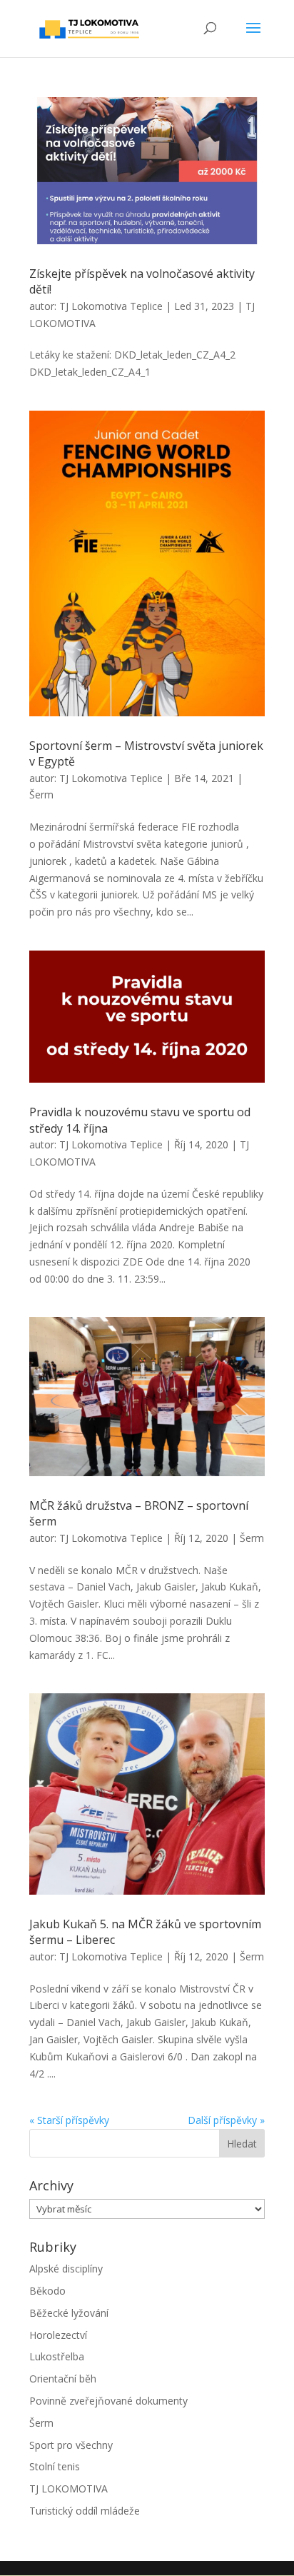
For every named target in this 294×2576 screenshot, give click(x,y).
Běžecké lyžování (69, 2313)
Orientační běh (63, 2379)
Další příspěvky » (226, 2120)
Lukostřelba (57, 2356)
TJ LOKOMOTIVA (69, 2489)
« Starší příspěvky (69, 2120)
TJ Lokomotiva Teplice (111, 306)
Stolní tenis (55, 2466)
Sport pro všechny (71, 2445)
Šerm (41, 795)
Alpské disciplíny (66, 2269)
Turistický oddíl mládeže (85, 2511)
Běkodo (47, 2291)
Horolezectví (58, 2335)
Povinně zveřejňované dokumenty (108, 2401)
